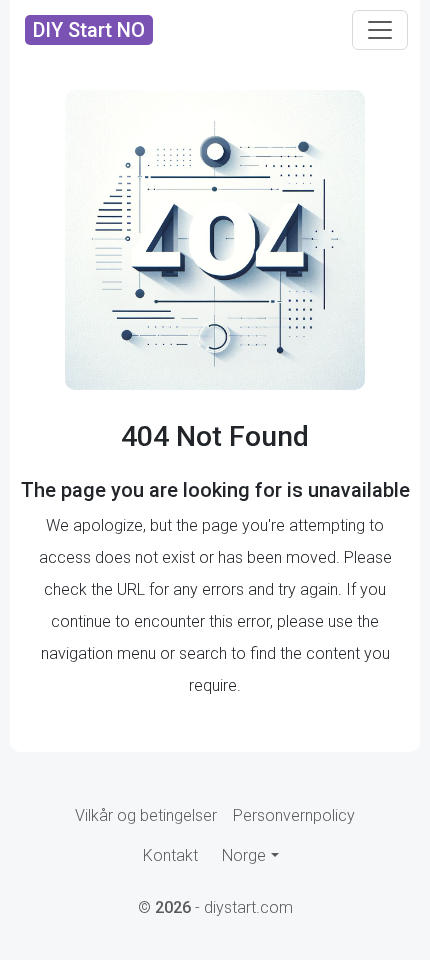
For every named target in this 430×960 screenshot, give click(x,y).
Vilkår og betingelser (146, 815)
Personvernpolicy (294, 815)
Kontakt (170, 855)
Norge (244, 855)
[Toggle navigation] (380, 30)
